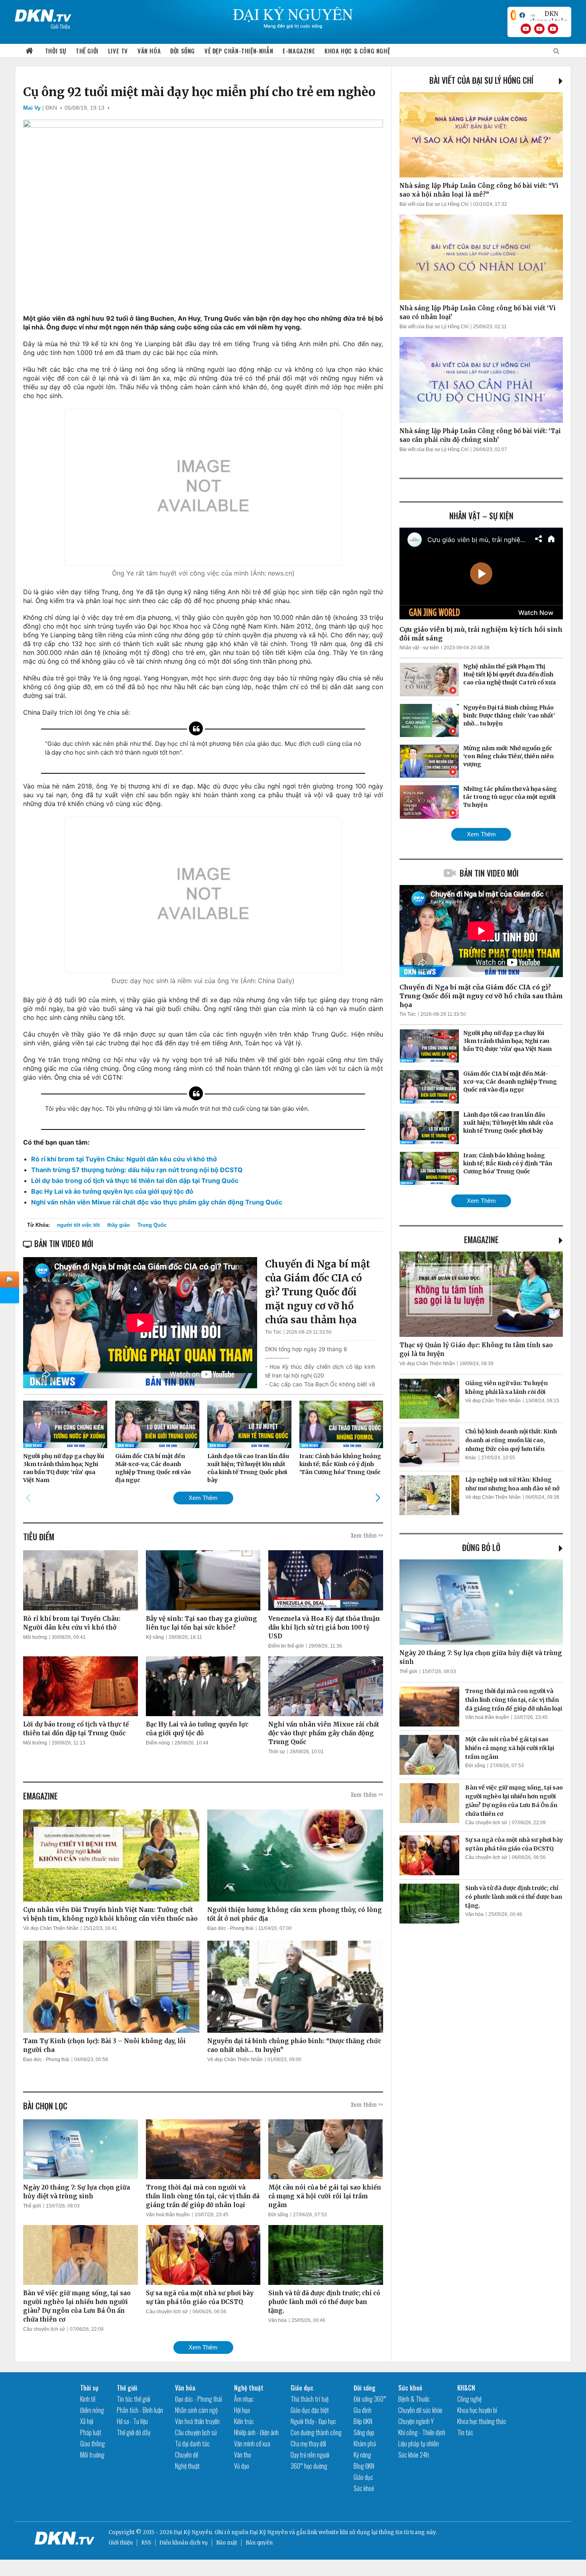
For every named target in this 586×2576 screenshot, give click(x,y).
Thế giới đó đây (134, 2432)
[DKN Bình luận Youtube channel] (539, 29)
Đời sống (183, 51)
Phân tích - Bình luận (140, 2410)
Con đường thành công (316, 2432)
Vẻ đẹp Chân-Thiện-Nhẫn (239, 51)
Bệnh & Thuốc (414, 2399)
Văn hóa (149, 51)
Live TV (118, 51)
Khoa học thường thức (482, 2421)
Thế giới (87, 51)
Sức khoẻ (364, 2488)
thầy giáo (119, 1225)
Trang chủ (29, 51)
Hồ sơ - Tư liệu (132, 2421)
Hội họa (242, 2410)
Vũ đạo (242, 2466)
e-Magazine (299, 51)
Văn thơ (242, 2455)
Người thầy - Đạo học (313, 2421)
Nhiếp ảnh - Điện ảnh (256, 2432)
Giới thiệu (121, 2543)
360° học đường (309, 2466)
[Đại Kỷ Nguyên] (43, 14)
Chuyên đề (187, 2455)
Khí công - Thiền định (422, 2432)
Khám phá (365, 2444)
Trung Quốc (152, 1225)
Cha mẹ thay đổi (308, 2444)
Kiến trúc (244, 2421)
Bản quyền (259, 2543)
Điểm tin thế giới (286, 1646)
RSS (146, 2543)
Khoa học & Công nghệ (357, 51)
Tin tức (465, 2432)
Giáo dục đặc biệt (310, 2410)
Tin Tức (273, 1332)
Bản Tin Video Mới (489, 873)
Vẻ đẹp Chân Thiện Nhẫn (51, 1928)
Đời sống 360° (370, 2399)
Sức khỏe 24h (414, 2455)
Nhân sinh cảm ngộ (196, 2410)
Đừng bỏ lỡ (481, 1547)
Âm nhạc (244, 2399)
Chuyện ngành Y (416, 2421)
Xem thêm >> (367, 1535)
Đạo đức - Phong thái (230, 1928)
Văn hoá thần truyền (168, 2215)
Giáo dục (302, 2388)
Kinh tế (88, 2399)
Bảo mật (227, 2543)
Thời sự (56, 51)
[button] (378, 1498)
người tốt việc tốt (78, 1225)
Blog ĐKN (364, 2466)
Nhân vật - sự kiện (419, 648)
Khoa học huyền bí (477, 2410)
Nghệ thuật (187, 2466)
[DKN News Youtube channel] (526, 29)
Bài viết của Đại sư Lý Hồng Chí (481, 80)
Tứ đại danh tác (192, 2444)
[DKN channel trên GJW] (548, 15)
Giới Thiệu (60, 26)
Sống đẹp (364, 2432)
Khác (471, 1458)
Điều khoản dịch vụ (184, 2543)
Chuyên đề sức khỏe (420, 2410)
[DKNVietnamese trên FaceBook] (522, 15)
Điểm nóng (158, 1743)
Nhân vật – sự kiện (481, 516)
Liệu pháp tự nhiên (419, 2444)
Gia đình (363, 2410)
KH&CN (466, 2388)
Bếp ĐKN (363, 2421)
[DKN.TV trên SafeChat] (513, 15)
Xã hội (87, 2421)
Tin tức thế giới (134, 2399)
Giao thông (92, 2444)
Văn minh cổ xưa (252, 2444)
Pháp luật (91, 2432)
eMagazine (481, 1240)
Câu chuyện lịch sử (44, 2329)
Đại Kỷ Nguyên (269, 2532)
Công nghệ (469, 2399)
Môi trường (35, 1637)
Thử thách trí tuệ (310, 2399)
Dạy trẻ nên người (310, 2455)
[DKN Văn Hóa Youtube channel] (553, 29)
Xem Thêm (203, 1498)
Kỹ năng (155, 1637)
